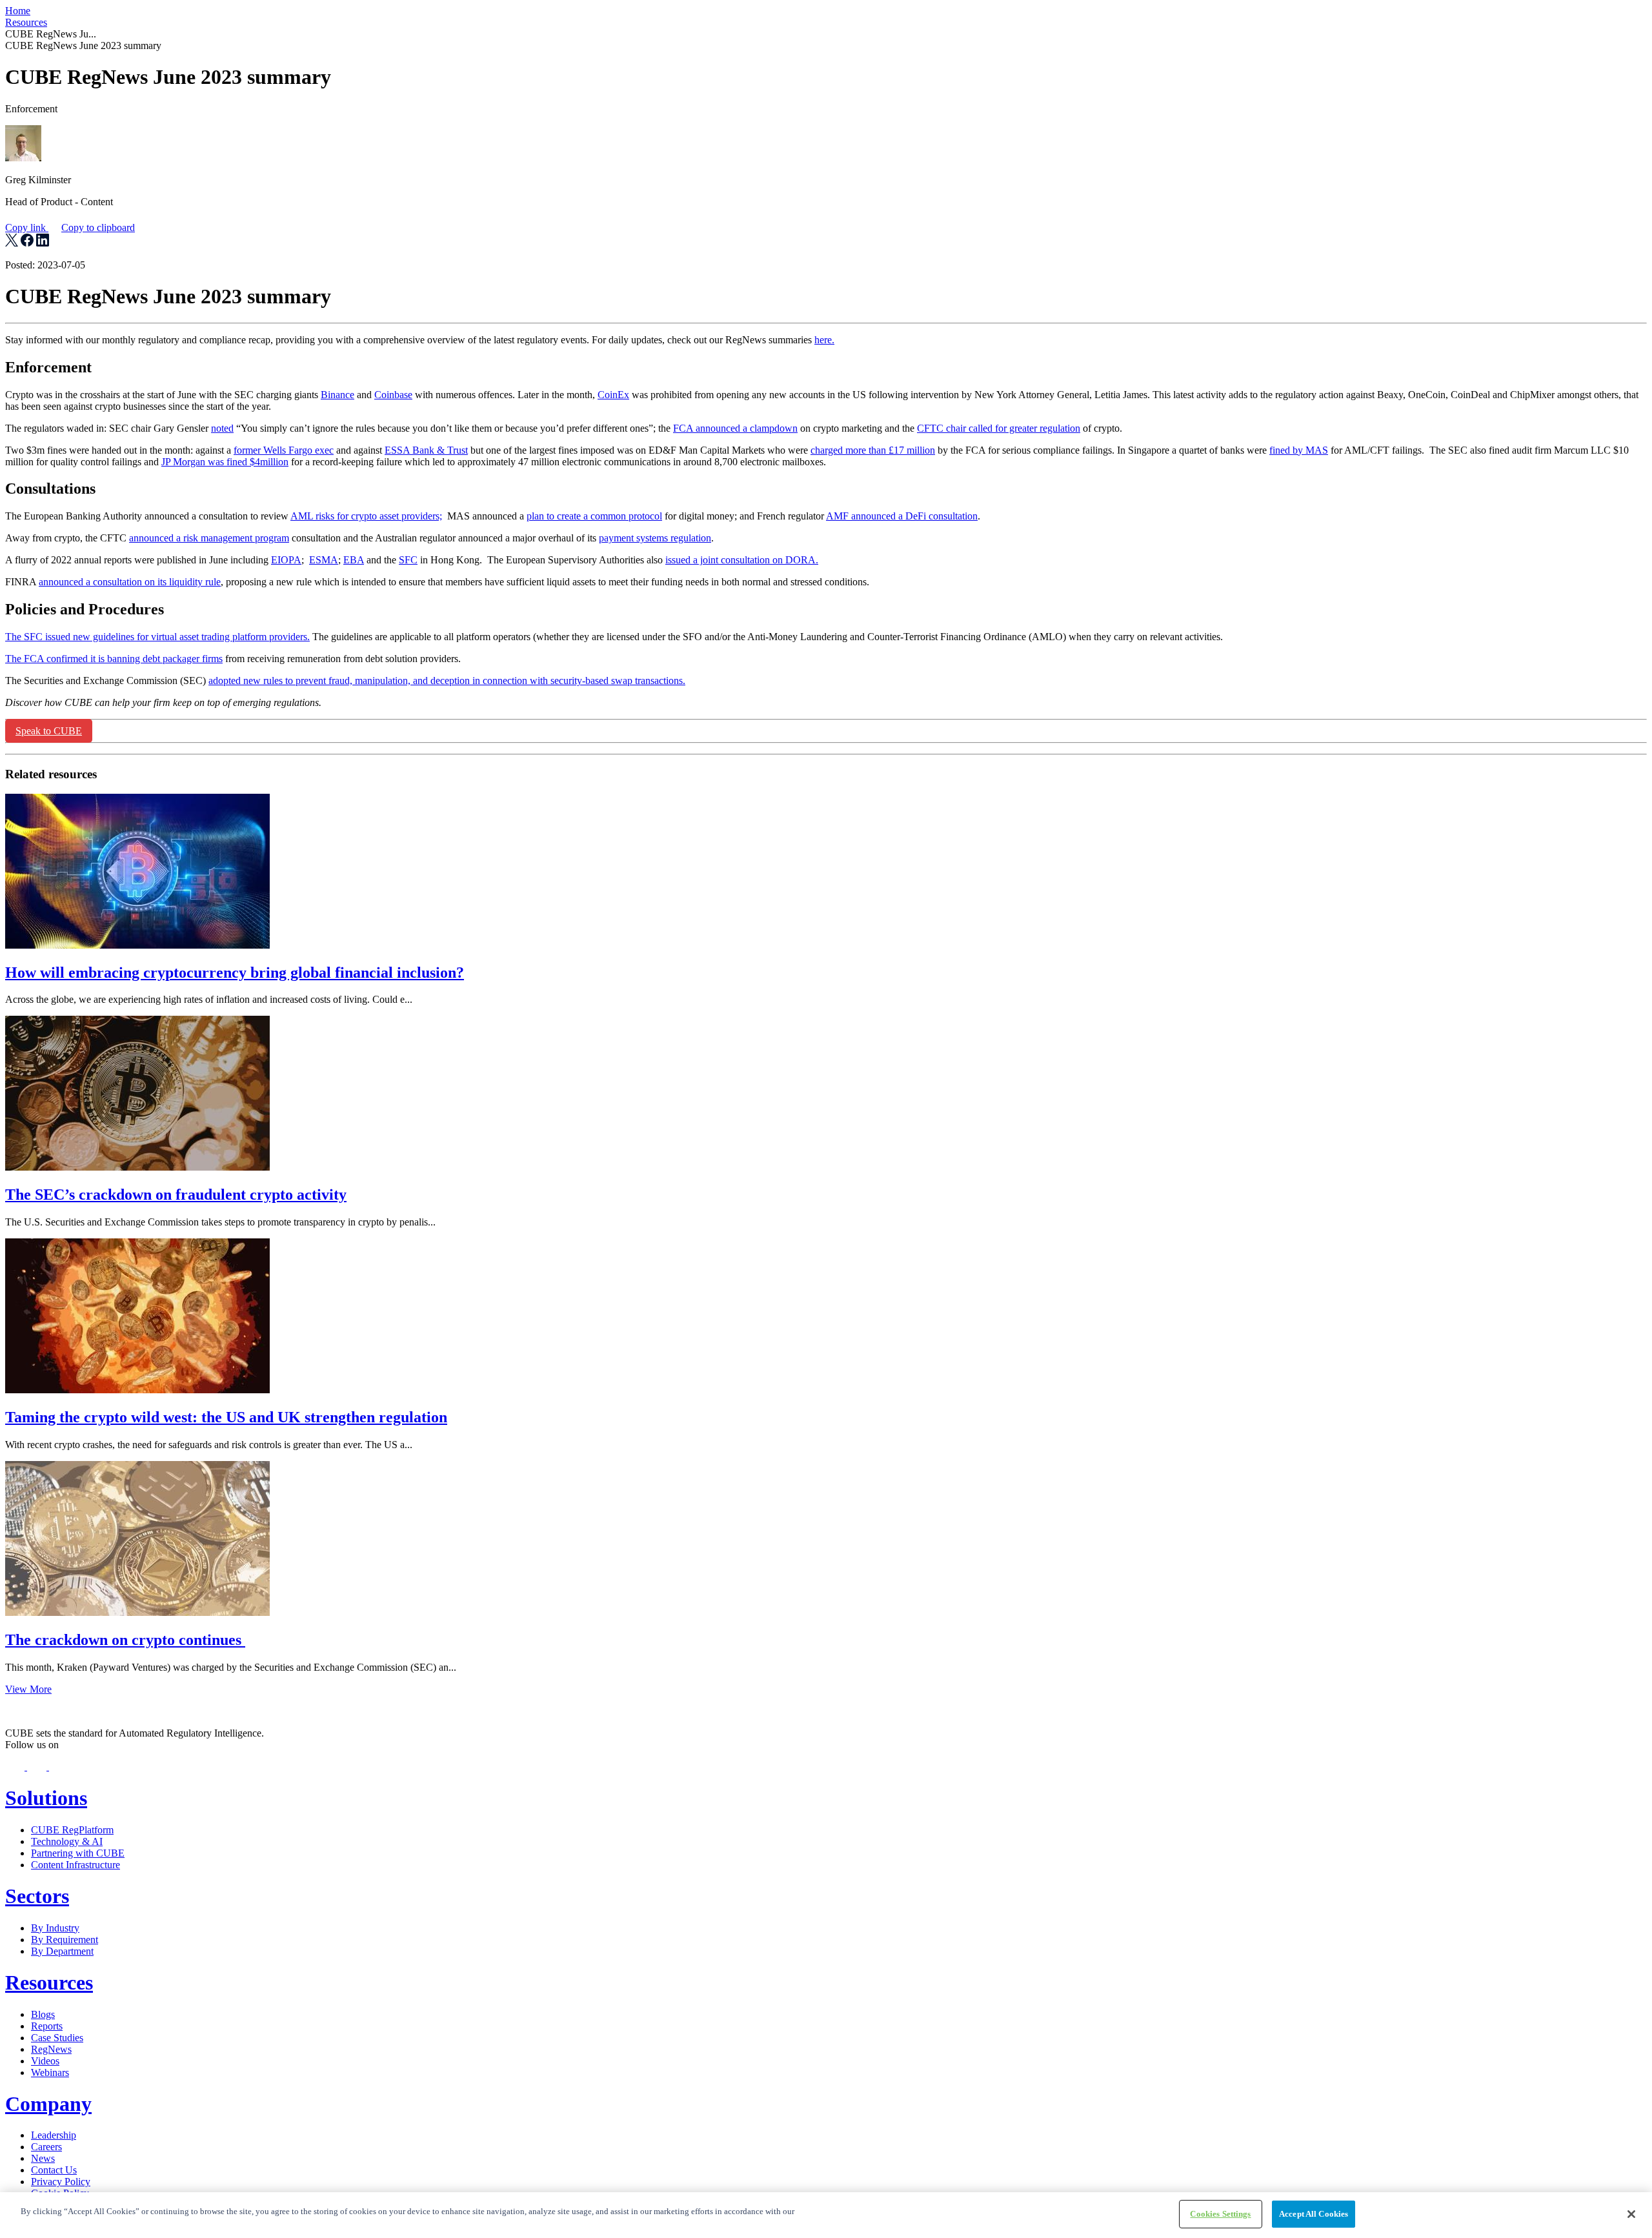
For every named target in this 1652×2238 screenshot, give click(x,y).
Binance (337, 395)
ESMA (324, 560)
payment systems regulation (655, 538)
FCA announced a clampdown (735, 428)
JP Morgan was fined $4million (225, 462)
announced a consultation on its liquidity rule (130, 582)
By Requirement (65, 1940)
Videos (45, 2061)
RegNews (51, 2049)
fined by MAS (1299, 450)
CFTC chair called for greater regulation (999, 428)
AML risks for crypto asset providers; (366, 516)
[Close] (1631, 2214)
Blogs (43, 2014)
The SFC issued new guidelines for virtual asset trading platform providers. (157, 637)
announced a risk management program (209, 538)
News (43, 2158)
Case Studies (57, 2038)
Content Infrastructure (76, 1865)
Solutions (46, 1798)
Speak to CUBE (49, 731)
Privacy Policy (61, 2182)
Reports (47, 2026)
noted (222, 428)
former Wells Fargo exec (284, 450)
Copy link (70, 227)
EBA (354, 560)
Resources (26, 22)
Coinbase (393, 395)
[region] (826, 2215)
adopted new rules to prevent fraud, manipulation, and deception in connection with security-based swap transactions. (447, 680)
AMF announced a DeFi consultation (902, 516)
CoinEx (613, 395)
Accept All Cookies (1314, 2214)
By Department (62, 1951)
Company (48, 2104)
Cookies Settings (1220, 2214)
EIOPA (286, 560)
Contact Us (54, 2170)
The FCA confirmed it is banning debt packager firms (114, 659)
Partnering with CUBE (78, 1853)
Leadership (54, 2135)
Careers (46, 2147)
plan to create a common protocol (594, 516)
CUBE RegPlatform (72, 1830)
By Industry (55, 1928)
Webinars (50, 2072)
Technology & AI (67, 1841)
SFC (408, 560)
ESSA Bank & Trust (426, 450)
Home (18, 11)
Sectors (37, 1896)
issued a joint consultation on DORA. (742, 560)
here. (824, 340)
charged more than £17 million (873, 450)
